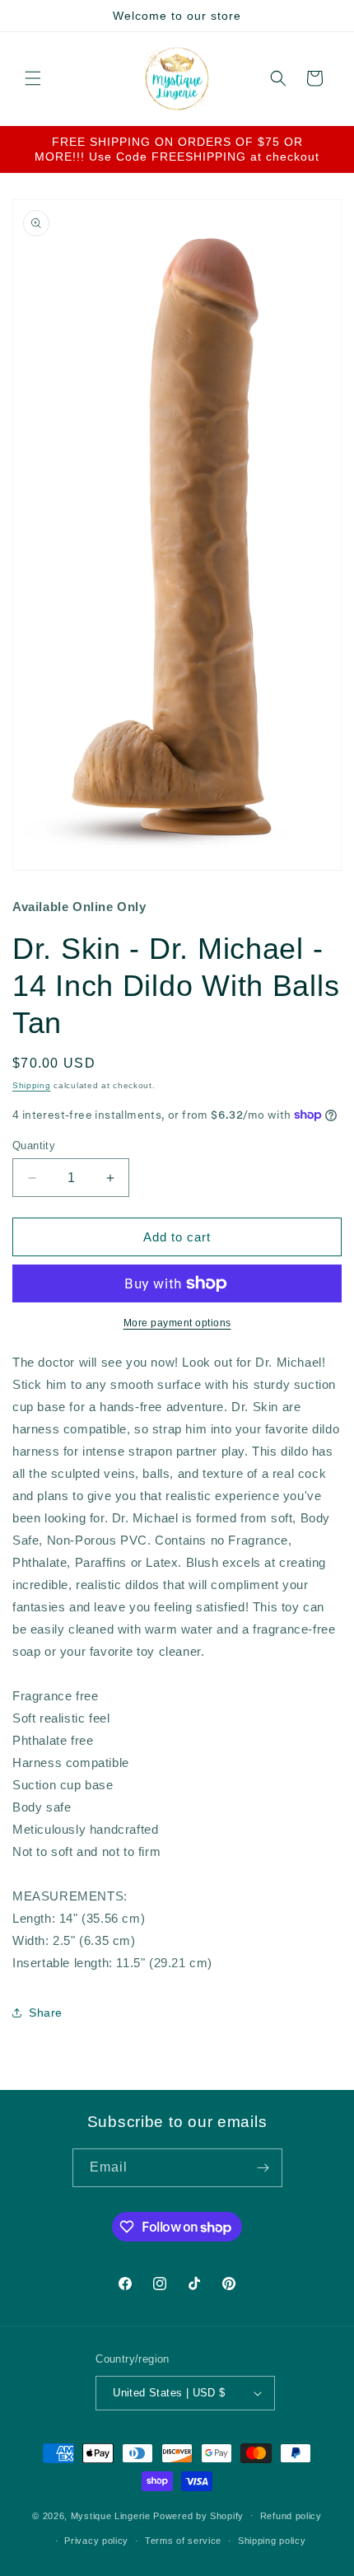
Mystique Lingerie (111, 2515)
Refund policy (291, 2516)
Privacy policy (96, 2541)
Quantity (34, 1145)
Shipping (32, 1085)
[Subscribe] (263, 2168)
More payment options (177, 1323)
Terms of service (183, 2541)
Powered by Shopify (198, 2515)
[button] (33, 78)
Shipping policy (272, 2541)
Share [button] (46, 2013)
